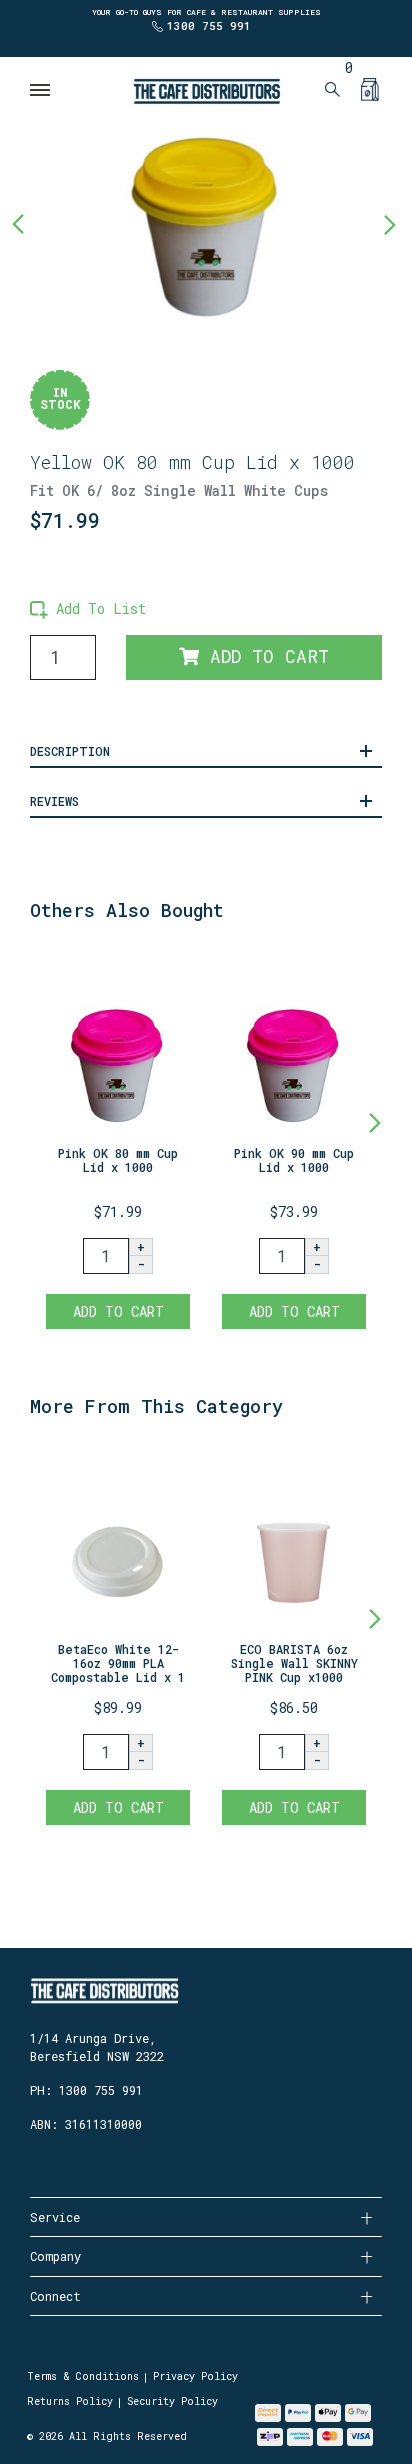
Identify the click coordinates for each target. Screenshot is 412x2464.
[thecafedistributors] (206, 89)
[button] (88, 608)
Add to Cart (264, 656)
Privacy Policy (195, 2376)
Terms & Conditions (83, 2376)
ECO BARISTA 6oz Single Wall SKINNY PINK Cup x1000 (294, 1663)
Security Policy (172, 2401)
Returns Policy (70, 2401)
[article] (118, 1143)
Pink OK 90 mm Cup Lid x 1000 (294, 1160)
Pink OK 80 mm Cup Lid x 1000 (118, 1160)
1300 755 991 (209, 25)
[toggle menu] (41, 90)
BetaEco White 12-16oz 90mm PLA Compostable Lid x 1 (118, 1663)
